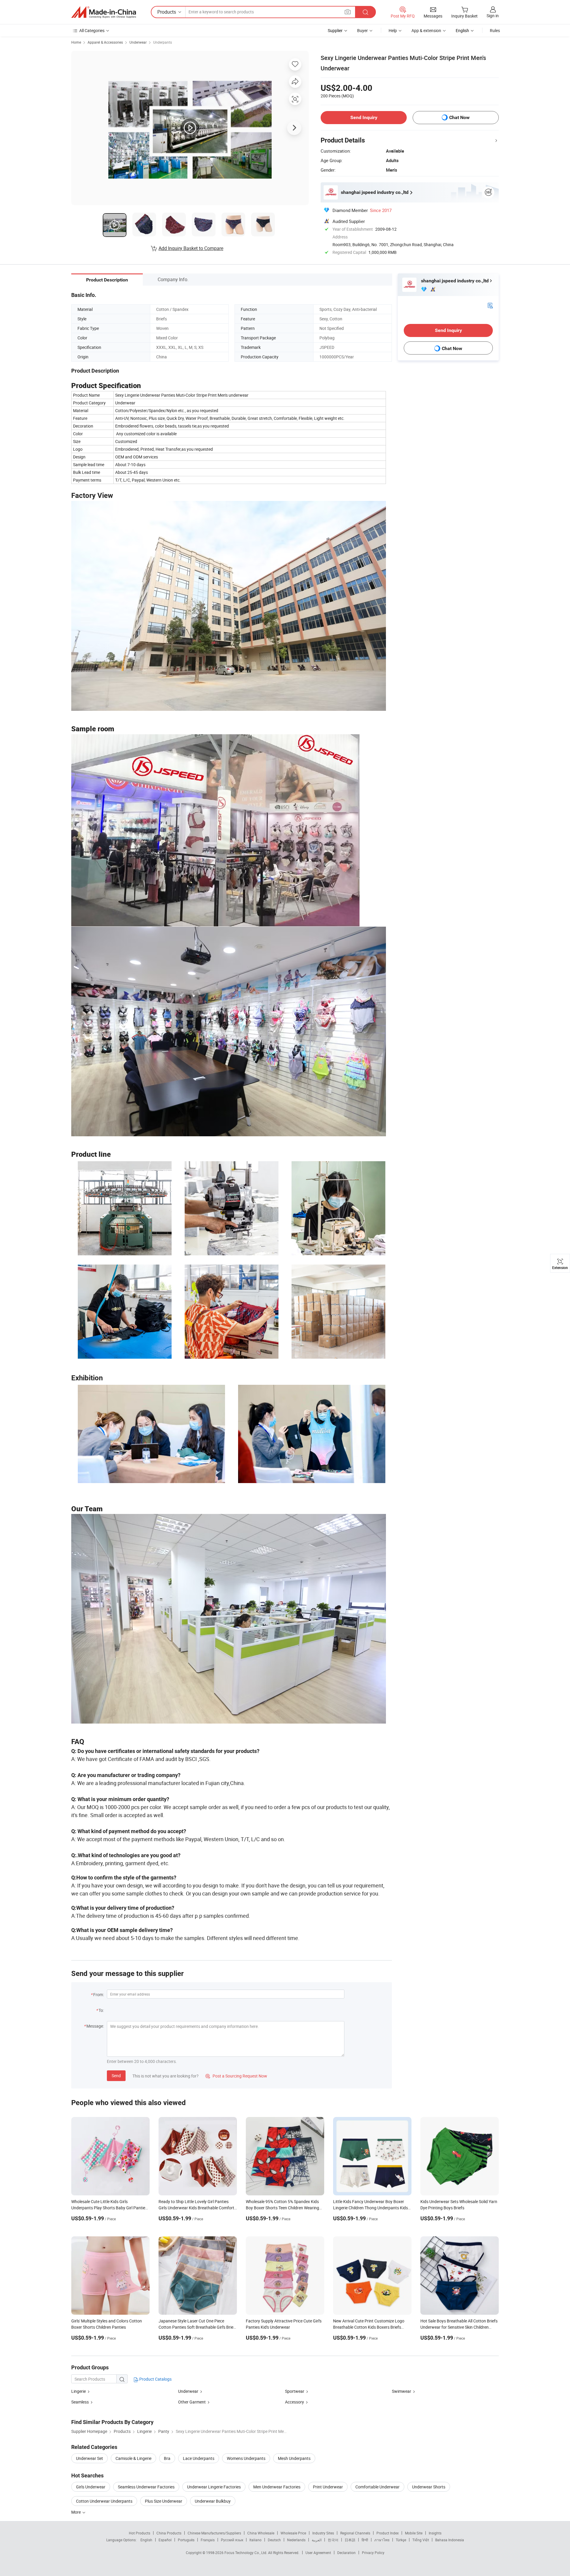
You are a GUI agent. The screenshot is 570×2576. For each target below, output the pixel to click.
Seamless (80, 2402)
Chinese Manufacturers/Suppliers (214, 2533)
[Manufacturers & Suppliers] (104, 12)
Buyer (362, 30)
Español (165, 2540)
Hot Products (140, 2533)
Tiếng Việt (421, 2540)
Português (186, 2540)
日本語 (350, 2540)
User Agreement (318, 2553)
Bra (167, 2458)
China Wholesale (261, 2533)
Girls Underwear (91, 2487)
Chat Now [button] (459, 117)
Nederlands (296, 2540)
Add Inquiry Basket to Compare (191, 248)
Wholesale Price (293, 2533)
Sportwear (295, 2391)
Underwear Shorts (429, 2487)
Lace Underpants (199, 2458)
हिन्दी (365, 2540)
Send (116, 2076)
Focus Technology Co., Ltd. (246, 2553)
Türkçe (401, 2540)
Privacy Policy (373, 2553)
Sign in (493, 16)
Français (208, 2540)
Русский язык (232, 2540)
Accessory (294, 2402)
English (146, 2540)
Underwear (138, 42)
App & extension (426, 30)
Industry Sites (323, 2533)
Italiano (255, 2540)
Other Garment (192, 2402)
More (76, 2512)
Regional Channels (355, 2533)
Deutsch (274, 2540)
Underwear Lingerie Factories (214, 2487)
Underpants (163, 42)
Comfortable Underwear (377, 2487)
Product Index (388, 2533)
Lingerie (79, 2391)
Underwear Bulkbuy (213, 2501)
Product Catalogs (155, 2379)
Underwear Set (90, 2458)
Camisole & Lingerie (133, 2458)
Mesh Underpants (294, 2458)
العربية (317, 2540)
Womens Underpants (246, 2458)
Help (393, 30)
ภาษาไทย (382, 2540)
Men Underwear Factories (277, 2487)
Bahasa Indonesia (450, 2540)
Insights (435, 2533)
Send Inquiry (364, 117)
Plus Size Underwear (164, 2501)
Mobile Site (414, 2533)
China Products (169, 2533)
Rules (495, 30)
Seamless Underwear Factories (146, 2487)
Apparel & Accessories (105, 42)
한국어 (333, 2540)
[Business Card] (490, 305)
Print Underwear (328, 2487)
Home (76, 42)
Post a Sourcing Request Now (236, 2076)
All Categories (92, 30)
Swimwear (402, 2391)
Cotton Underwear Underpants (104, 2501)
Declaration (346, 2553)
